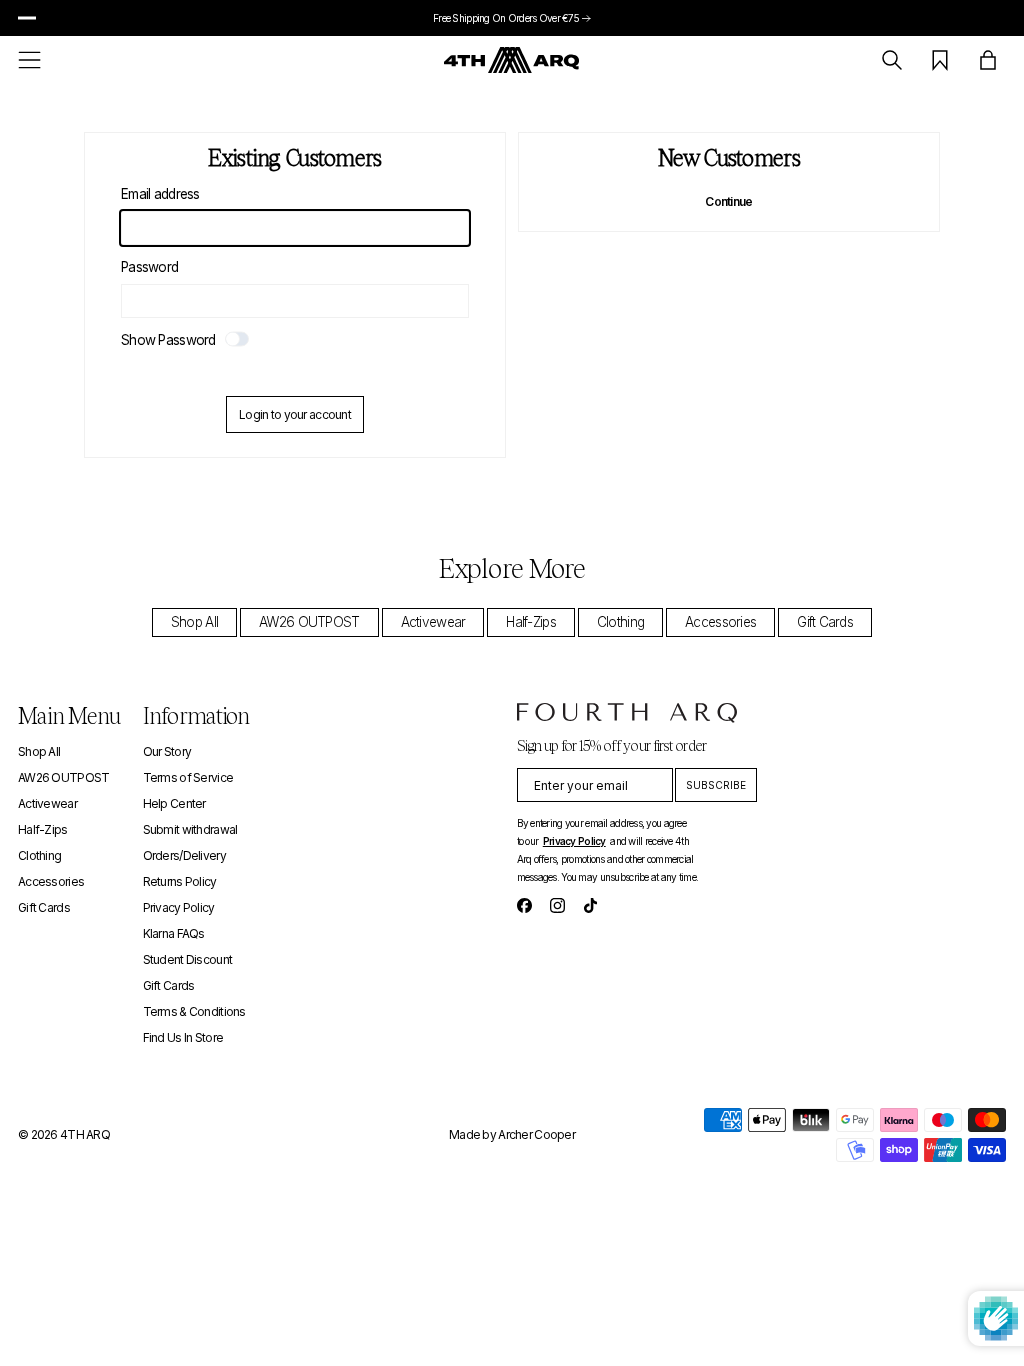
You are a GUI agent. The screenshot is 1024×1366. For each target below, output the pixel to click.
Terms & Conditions (194, 1011)
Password (149, 267)
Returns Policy (180, 881)
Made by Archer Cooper (512, 1134)
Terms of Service (188, 777)
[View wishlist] (940, 60)
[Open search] (892, 60)
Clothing (620, 622)
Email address (160, 194)
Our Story (167, 751)
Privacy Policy (179, 907)
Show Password (170, 340)
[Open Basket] (988, 60)
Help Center (174, 803)
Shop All (194, 622)
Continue (728, 201)
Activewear (433, 622)
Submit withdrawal (190, 829)
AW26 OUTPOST (309, 622)
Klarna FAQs (174, 933)
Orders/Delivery (184, 855)
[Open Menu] (29, 60)
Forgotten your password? (295, 373)
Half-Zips (531, 622)
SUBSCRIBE (716, 785)
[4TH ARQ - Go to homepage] (512, 60)
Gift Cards (825, 622)
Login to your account (295, 414)
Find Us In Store (183, 1037)
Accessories (720, 622)
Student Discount (187, 959)
